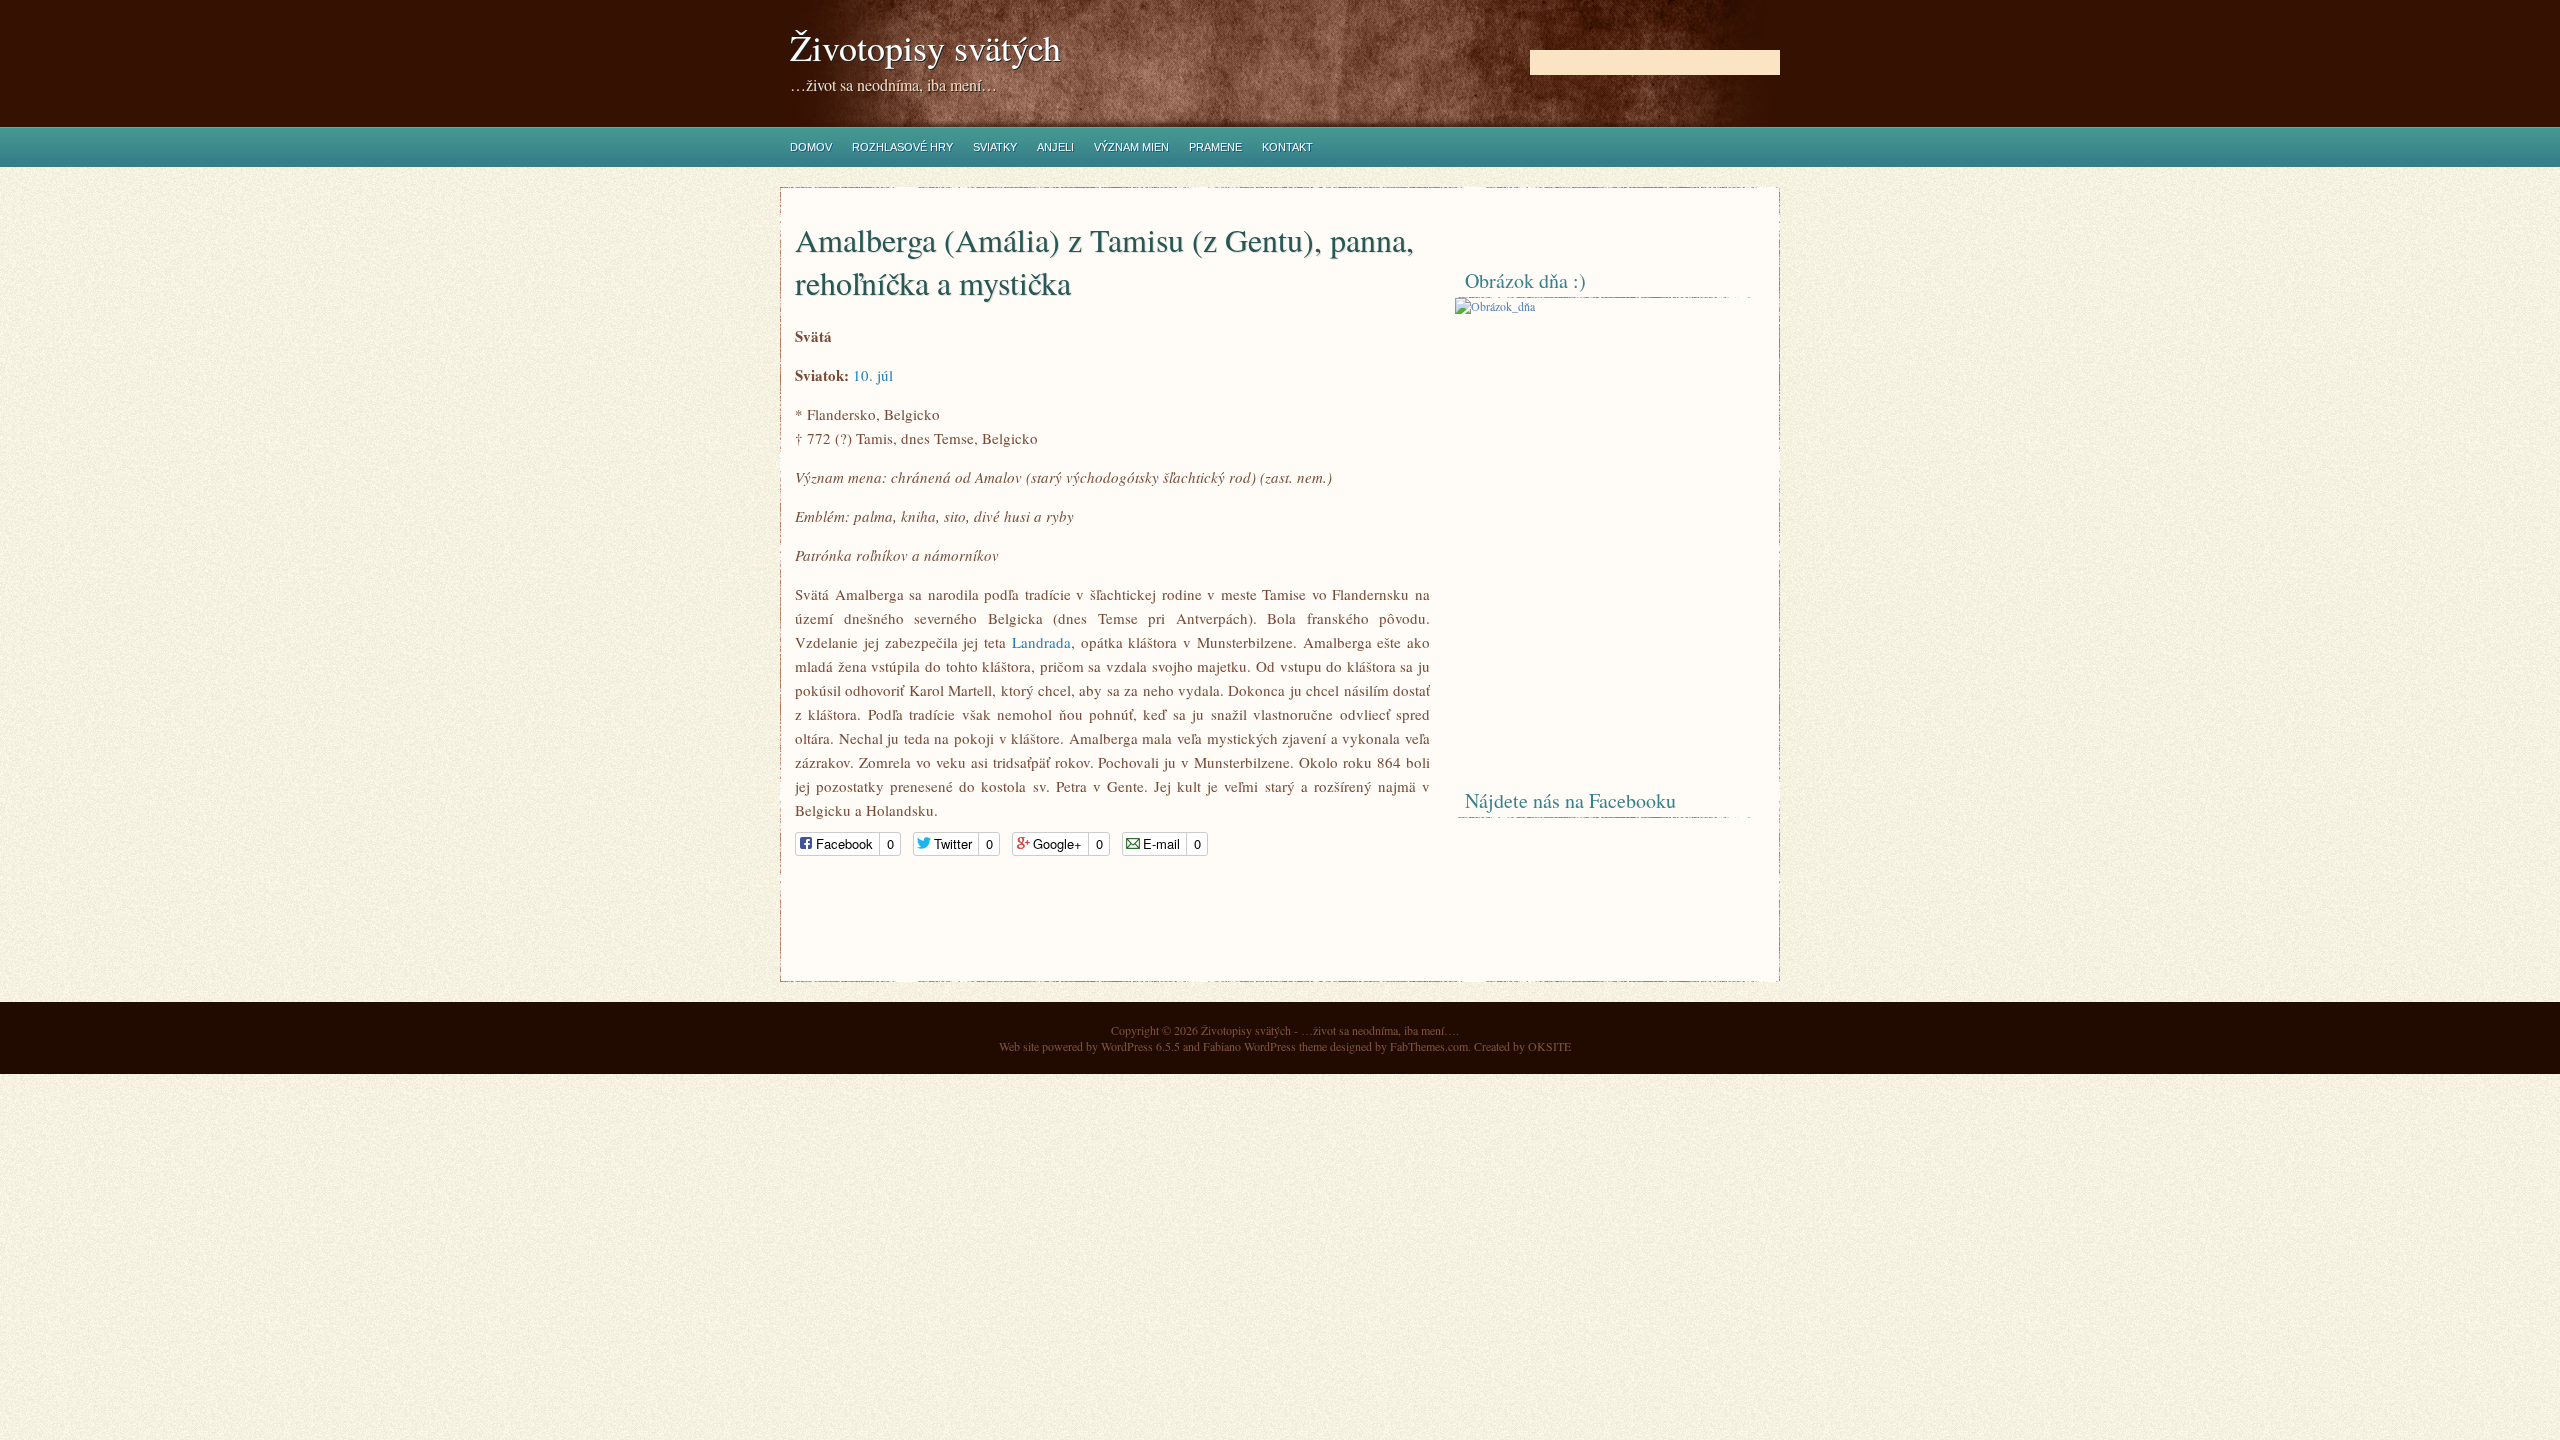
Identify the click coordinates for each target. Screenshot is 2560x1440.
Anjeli (1055, 147)
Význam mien (1131, 147)
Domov (811, 147)
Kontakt (1287, 147)
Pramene (1215, 147)
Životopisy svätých (925, 47)
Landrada (1041, 642)
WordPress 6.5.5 (1140, 1046)
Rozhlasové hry (902, 147)
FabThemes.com (1429, 1046)
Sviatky (995, 147)
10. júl (873, 375)
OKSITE (1549, 1046)
